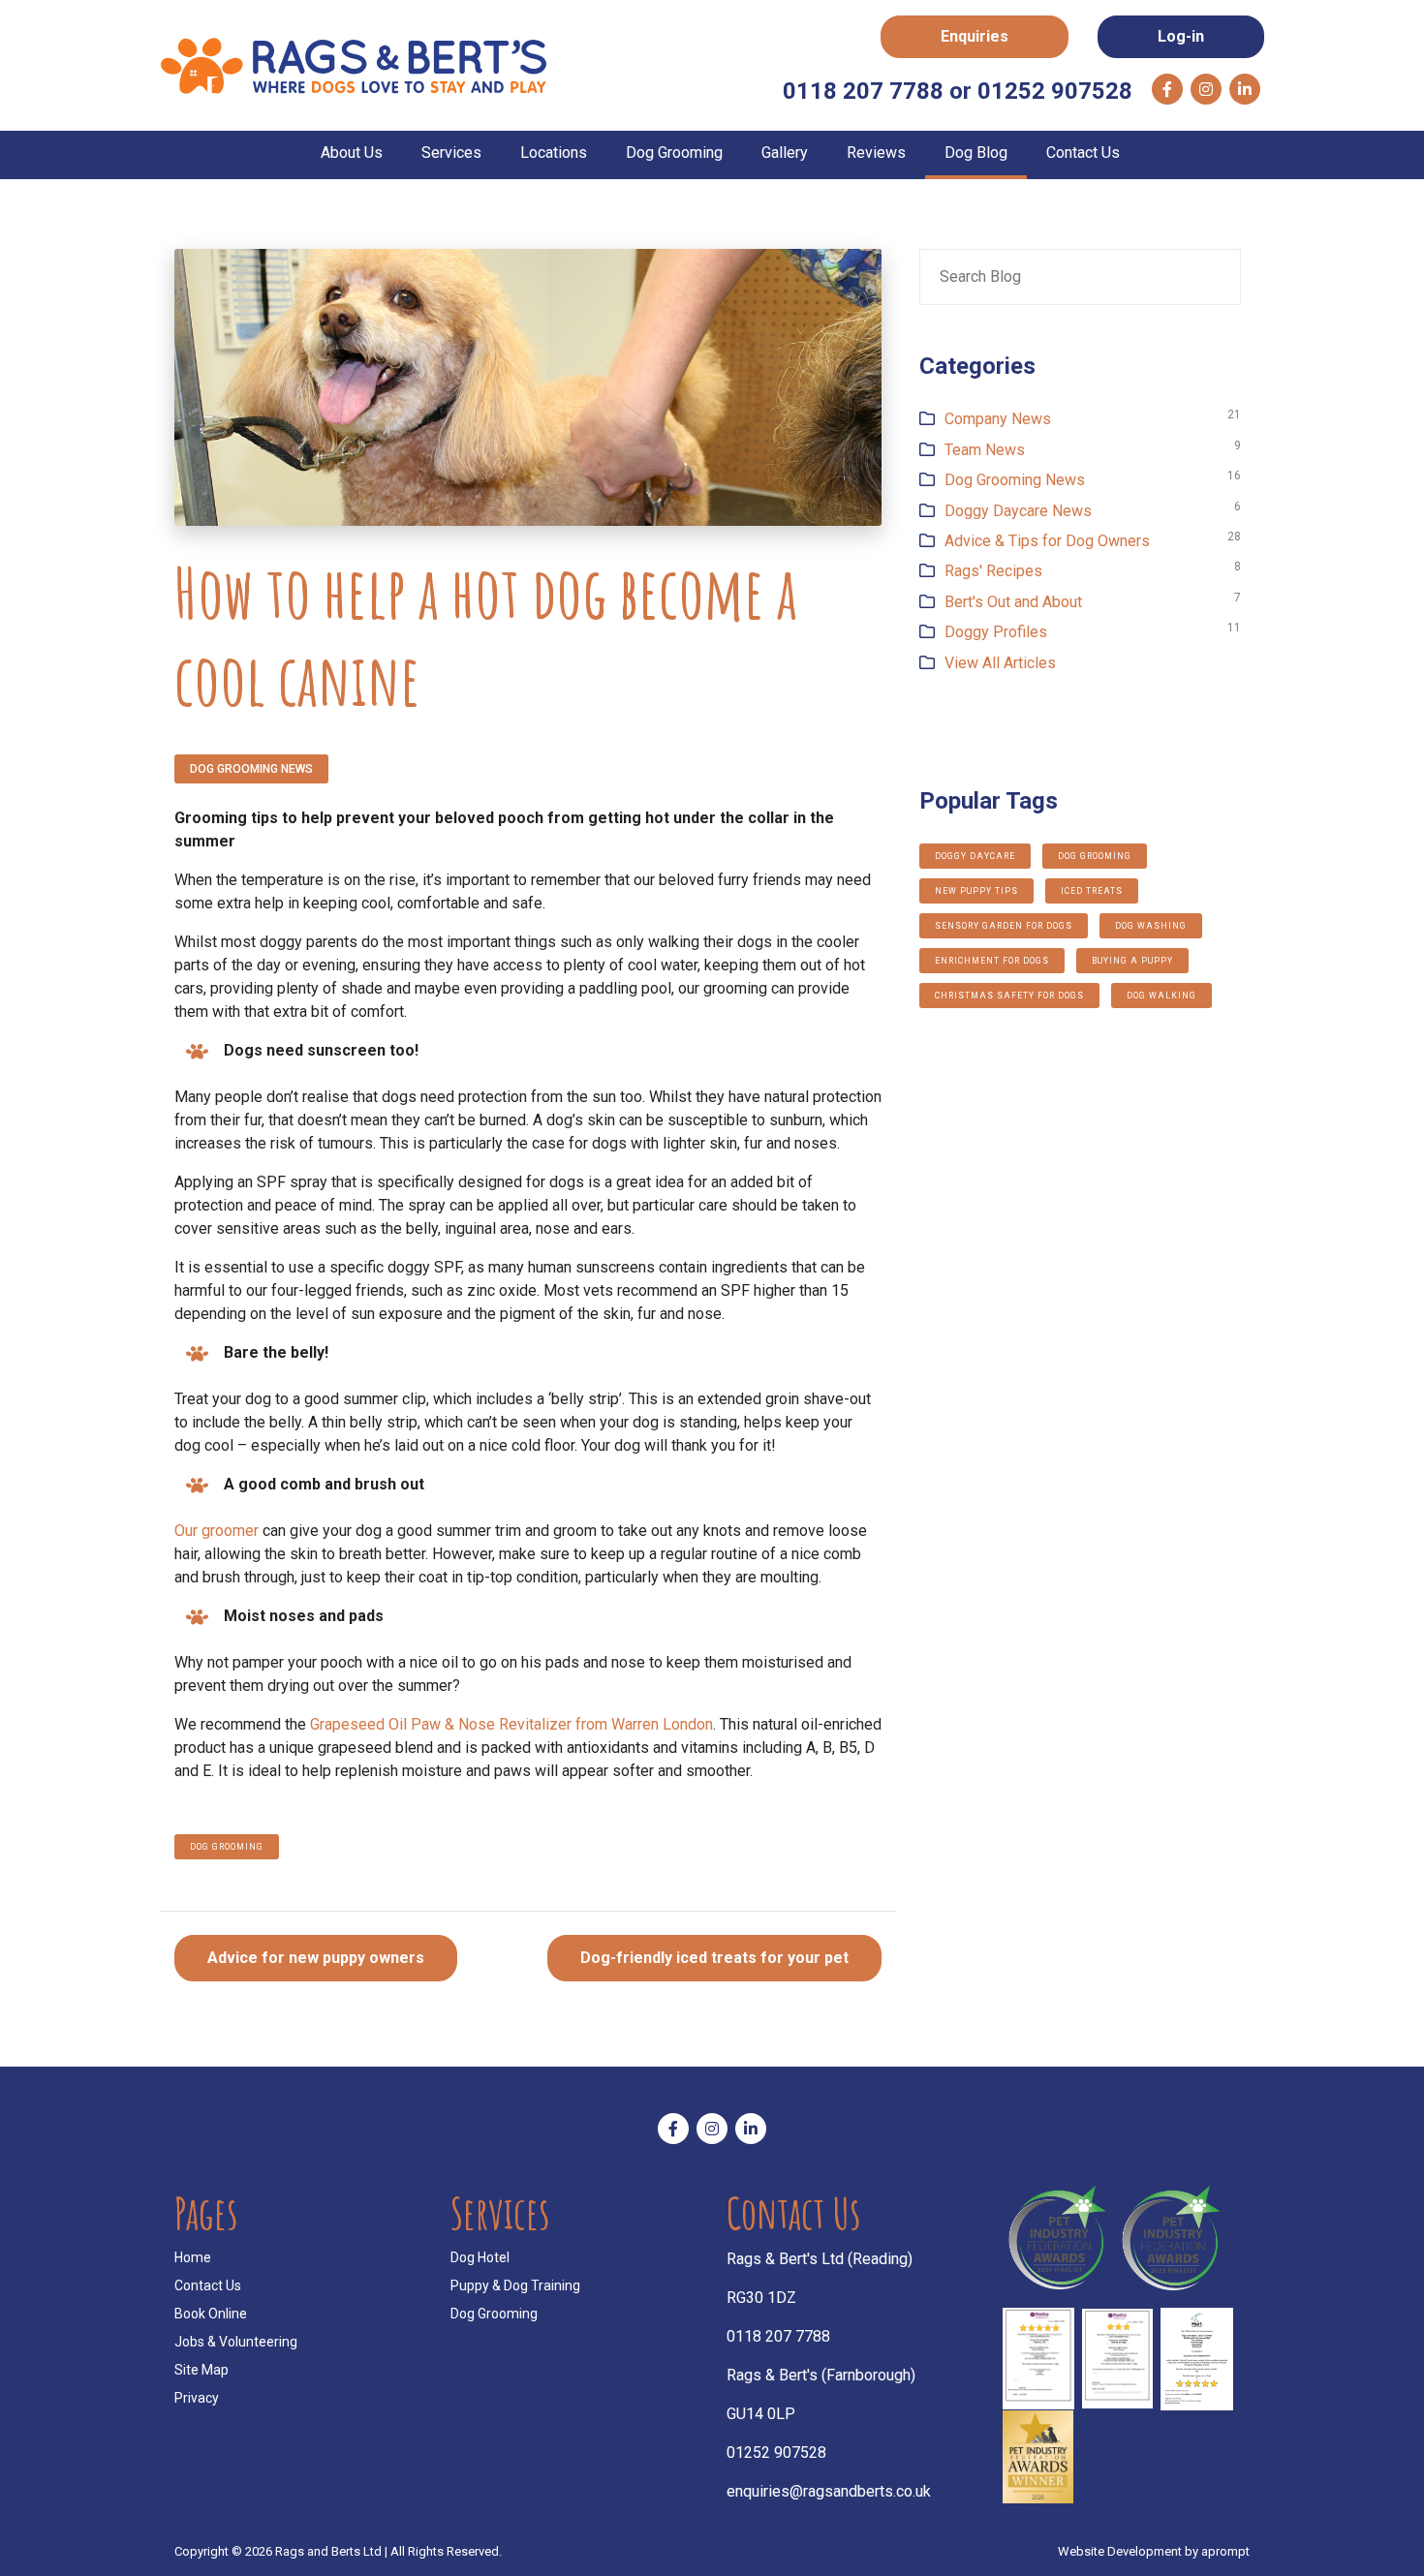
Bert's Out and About (1013, 602)
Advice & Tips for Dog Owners (1047, 541)
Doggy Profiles (996, 632)
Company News (998, 419)
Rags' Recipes (993, 571)
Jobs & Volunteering (236, 2342)
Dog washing (1151, 926)
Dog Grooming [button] (674, 153)
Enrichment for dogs (992, 961)
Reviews (876, 153)
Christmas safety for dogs (1009, 996)
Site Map (201, 2370)
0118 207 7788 (778, 2336)
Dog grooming (227, 1847)
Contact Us (1083, 153)
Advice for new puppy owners (316, 1958)
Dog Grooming (494, 2314)
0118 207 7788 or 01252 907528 (958, 91)
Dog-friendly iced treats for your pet (714, 1958)
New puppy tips (976, 891)
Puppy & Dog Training (515, 2285)
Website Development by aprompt (1154, 2551)
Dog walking (1161, 996)
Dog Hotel (480, 2257)
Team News (985, 450)
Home (193, 2257)
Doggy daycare (975, 856)
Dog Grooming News (251, 769)
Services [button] (451, 153)
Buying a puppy (1132, 961)
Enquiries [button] (975, 36)
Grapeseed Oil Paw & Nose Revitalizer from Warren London (511, 1724)
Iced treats (1092, 891)
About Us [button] (352, 153)
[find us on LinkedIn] (1245, 89)
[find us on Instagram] (1206, 89)
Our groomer (217, 1531)
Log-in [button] (1181, 36)
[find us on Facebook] (1167, 89)
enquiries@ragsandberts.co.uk (829, 2491)
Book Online (211, 2314)
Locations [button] (554, 153)
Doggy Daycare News (1018, 511)
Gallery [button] (785, 153)
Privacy (197, 2398)
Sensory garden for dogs (1004, 926)
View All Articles (1000, 663)
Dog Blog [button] (976, 153)
